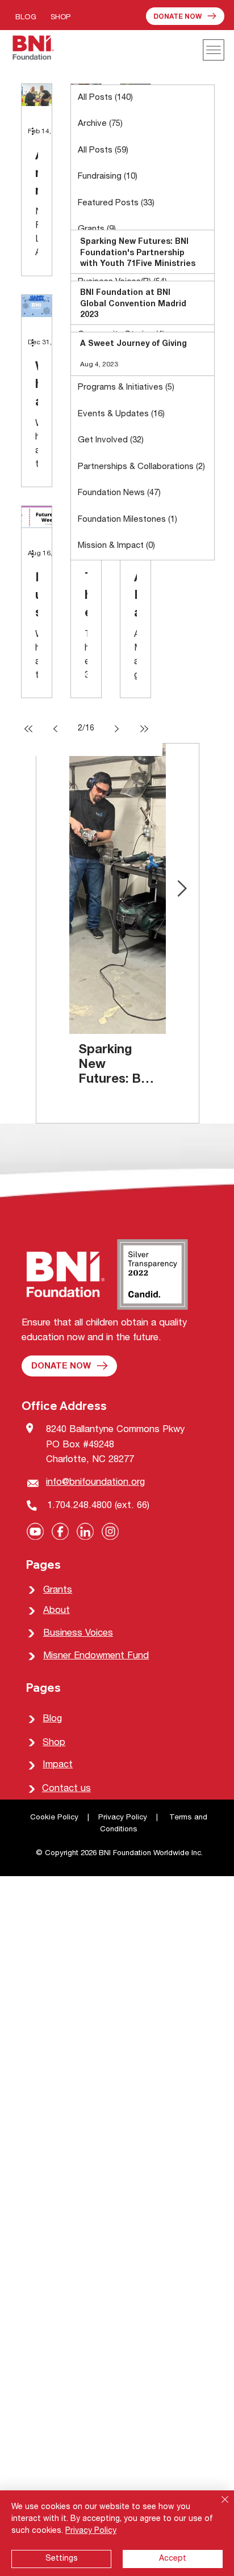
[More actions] (36, 132)
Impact (58, 1765)
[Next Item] (182, 889)
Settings (62, 2559)
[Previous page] (56, 729)
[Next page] (117, 729)
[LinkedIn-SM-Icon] (85, 1531)
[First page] (28, 729)
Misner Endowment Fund (96, 1656)
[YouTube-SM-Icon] (35, 1531)
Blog (52, 1719)
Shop (54, 1743)
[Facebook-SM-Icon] (60, 1531)
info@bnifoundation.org (95, 1483)
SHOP (60, 18)
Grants (58, 1591)
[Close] (218, 2506)
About (57, 1611)
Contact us (66, 1789)
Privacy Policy (123, 1818)
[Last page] (144, 729)
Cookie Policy (55, 1818)
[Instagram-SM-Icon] (110, 1531)
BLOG (26, 18)
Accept (173, 2559)
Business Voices (78, 1634)
